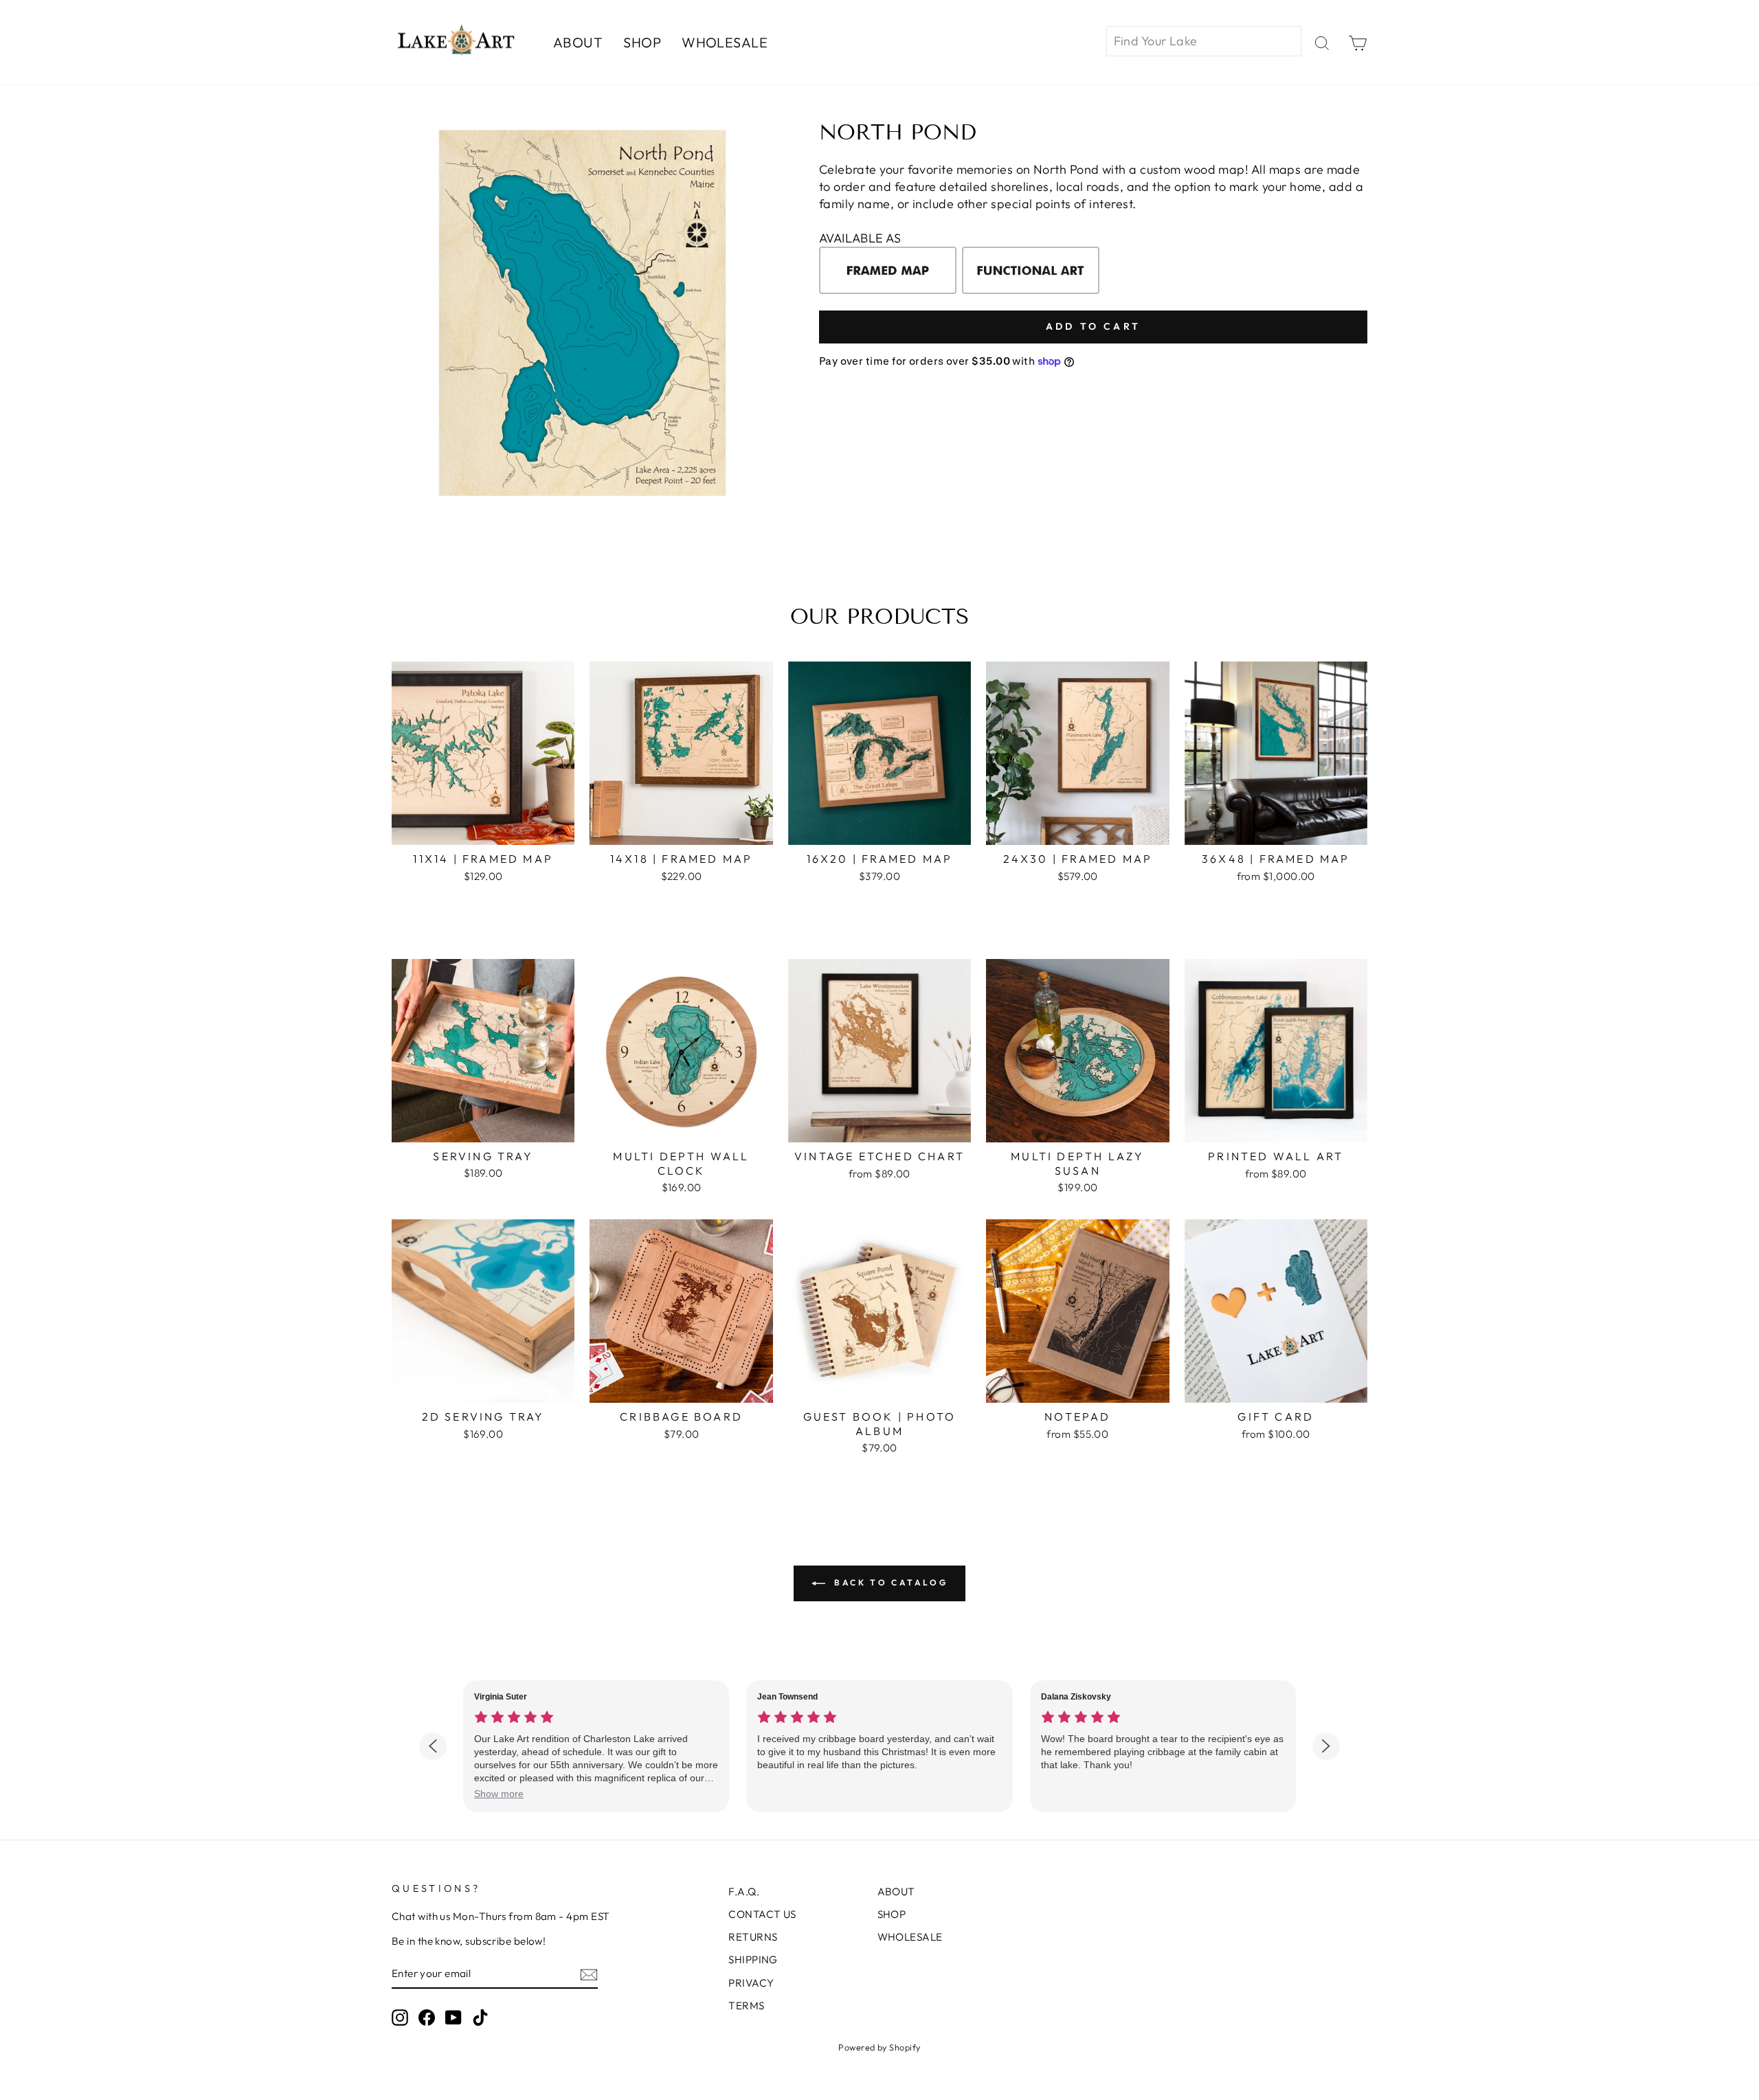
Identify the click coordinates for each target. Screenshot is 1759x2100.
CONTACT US (762, 1914)
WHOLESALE (725, 42)
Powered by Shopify (879, 2047)
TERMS (746, 2006)
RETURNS (753, 1937)
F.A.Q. (744, 1892)
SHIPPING (753, 1960)
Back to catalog (889, 1582)
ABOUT (578, 42)
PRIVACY (751, 1983)
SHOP (642, 42)
